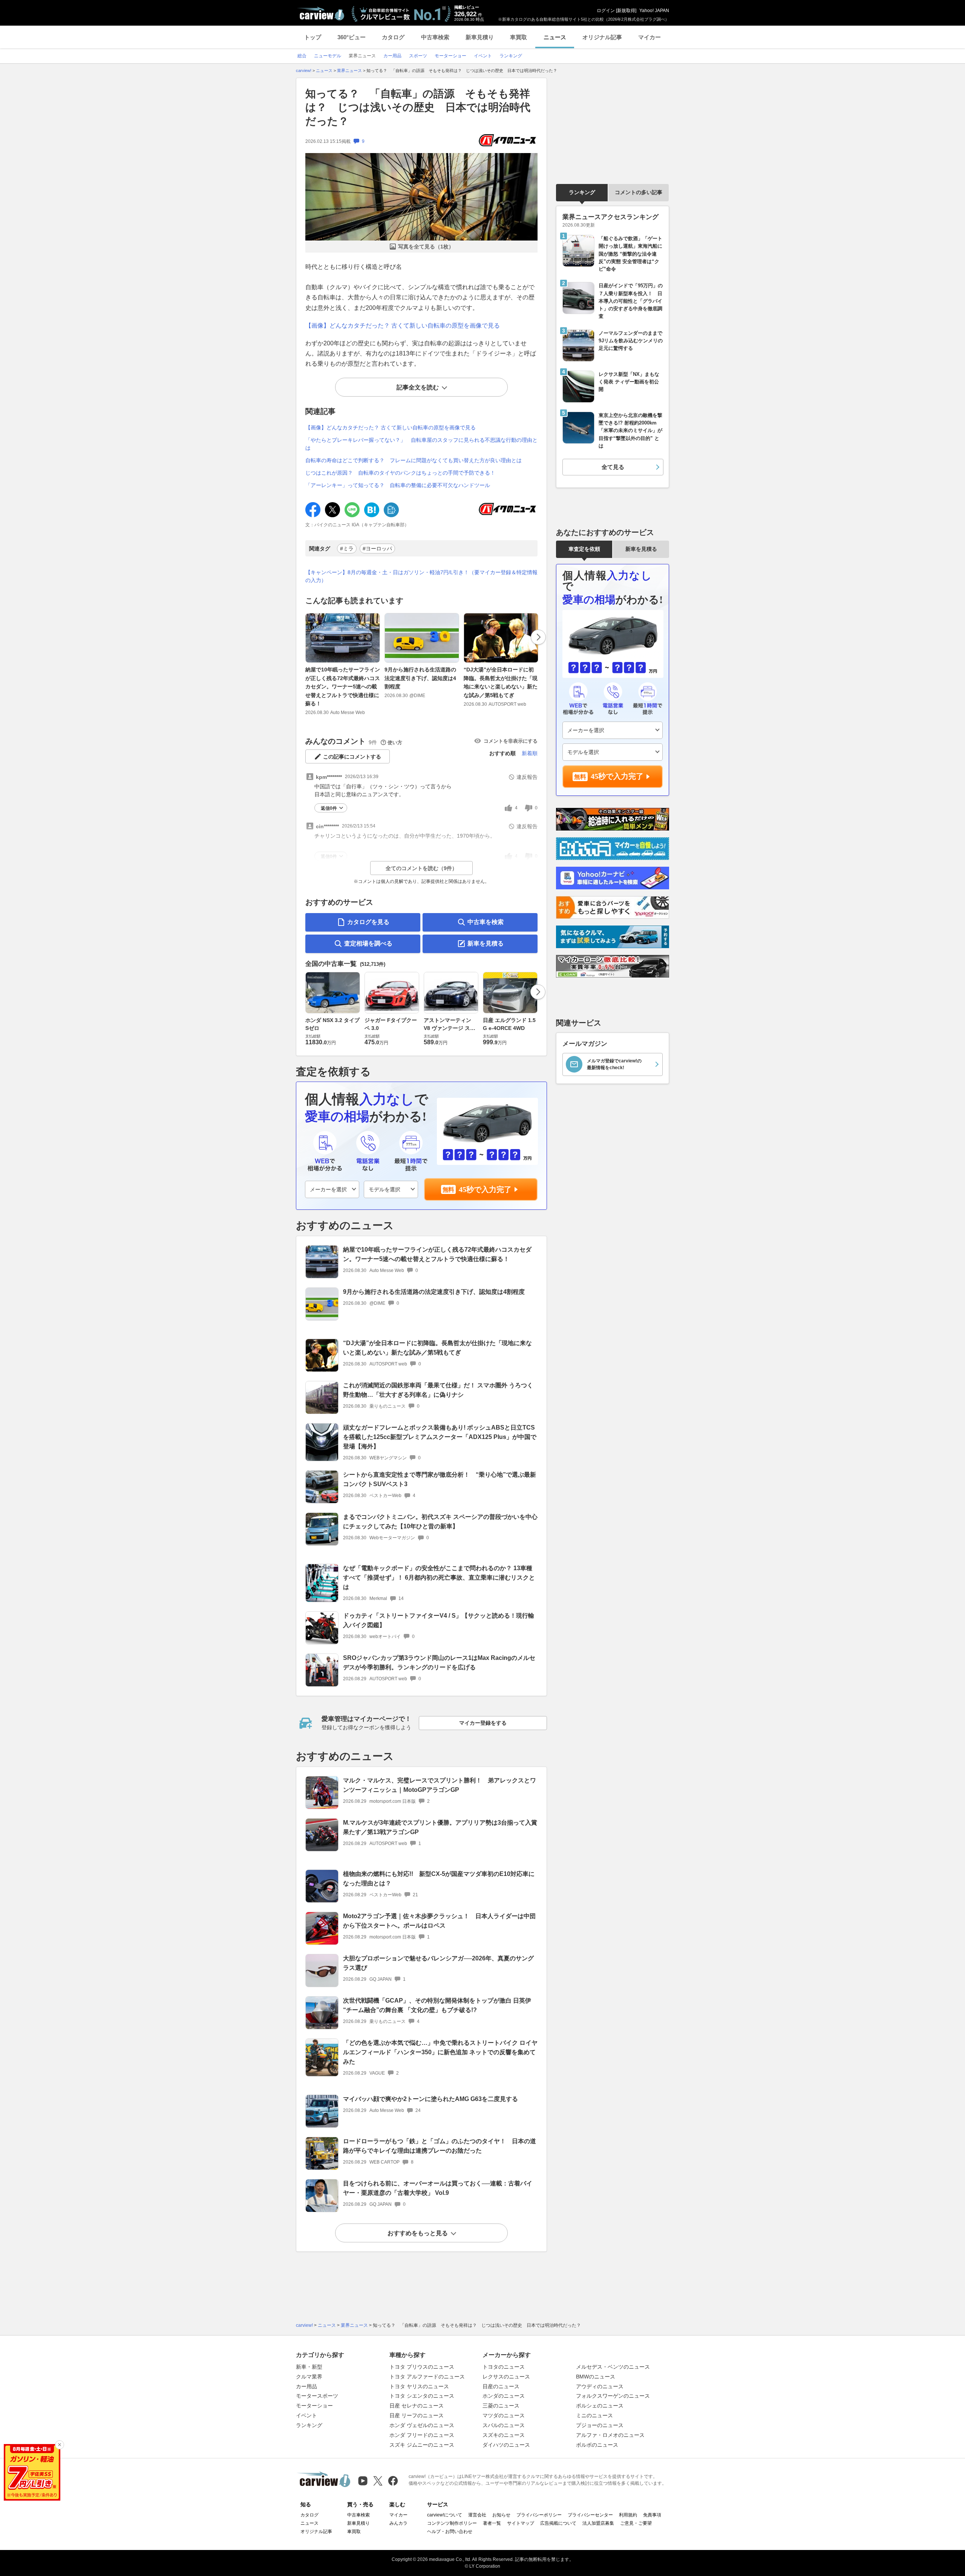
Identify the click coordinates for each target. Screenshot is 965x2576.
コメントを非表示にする (511, 741)
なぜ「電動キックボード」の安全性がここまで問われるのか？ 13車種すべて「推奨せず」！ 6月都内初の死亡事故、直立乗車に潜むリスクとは (439, 1578)
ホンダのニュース (504, 2396)
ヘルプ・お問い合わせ (450, 2532)
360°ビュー (352, 37)
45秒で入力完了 (485, 1189)
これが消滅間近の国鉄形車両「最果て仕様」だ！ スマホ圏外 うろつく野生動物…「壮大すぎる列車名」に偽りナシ (438, 1390)
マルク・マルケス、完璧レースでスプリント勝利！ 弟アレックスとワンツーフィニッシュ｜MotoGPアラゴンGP (440, 1785)
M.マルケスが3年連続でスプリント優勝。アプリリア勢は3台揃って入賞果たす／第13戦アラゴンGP (440, 1827)
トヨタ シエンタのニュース (422, 2396)
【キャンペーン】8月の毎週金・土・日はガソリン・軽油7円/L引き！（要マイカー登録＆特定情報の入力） (421, 576)
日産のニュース (501, 2386)
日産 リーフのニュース (417, 2415)
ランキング (582, 192)
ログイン (606, 11)
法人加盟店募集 (598, 2523)
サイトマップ (521, 2523)
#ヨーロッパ (377, 549)
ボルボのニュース (597, 2445)
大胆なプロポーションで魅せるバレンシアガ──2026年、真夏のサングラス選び (438, 1963)
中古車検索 (435, 37)
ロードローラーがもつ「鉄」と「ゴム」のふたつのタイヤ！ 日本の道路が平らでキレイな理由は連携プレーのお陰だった (440, 2146)
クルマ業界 (309, 2377)
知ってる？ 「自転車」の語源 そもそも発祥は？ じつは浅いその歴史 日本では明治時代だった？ (418, 107)
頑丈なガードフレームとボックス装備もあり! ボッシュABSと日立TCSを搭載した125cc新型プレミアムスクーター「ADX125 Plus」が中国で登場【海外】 (440, 1437)
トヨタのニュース (504, 2367)
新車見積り (480, 37)
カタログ (393, 37)
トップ (313, 37)
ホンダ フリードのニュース (422, 2435)
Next (538, 637)
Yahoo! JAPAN (654, 11)
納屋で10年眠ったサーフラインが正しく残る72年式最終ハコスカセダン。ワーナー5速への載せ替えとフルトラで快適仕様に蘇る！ (343, 687)
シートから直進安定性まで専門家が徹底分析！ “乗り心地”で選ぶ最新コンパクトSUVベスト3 (440, 1479)
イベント (306, 2415)
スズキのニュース (504, 2435)
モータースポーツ (317, 2396)
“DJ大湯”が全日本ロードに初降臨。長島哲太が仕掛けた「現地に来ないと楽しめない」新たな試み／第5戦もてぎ (501, 682)
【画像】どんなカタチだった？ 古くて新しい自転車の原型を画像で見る (403, 326)
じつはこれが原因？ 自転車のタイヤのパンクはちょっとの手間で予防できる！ (400, 473)
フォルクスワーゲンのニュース (613, 2396)
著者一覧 (492, 2523)
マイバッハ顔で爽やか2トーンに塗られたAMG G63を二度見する (430, 2099)
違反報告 (527, 777)
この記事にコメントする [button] (352, 757)
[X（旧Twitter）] (378, 2481)
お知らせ (501, 2515)
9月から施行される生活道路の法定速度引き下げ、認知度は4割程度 (420, 678)
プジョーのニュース (600, 2425)
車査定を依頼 (584, 549)
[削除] (60, 2445)
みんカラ (398, 2523)
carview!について (445, 2515)
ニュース (555, 37)
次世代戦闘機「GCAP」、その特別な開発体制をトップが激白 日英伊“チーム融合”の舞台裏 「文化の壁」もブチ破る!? (437, 2005)
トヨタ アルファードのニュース (427, 2377)
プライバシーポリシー (539, 2515)
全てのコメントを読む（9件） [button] (421, 868)
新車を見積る (486, 943)
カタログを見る (368, 922)
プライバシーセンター (590, 2515)
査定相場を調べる (368, 943)
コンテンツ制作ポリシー (452, 2523)
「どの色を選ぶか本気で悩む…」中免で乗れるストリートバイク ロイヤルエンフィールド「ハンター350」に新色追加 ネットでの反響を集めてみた (440, 2052)
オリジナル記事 (602, 37)
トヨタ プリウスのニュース (422, 2367)
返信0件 (329, 808)
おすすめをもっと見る (418, 2233)
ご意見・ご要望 (636, 2523)
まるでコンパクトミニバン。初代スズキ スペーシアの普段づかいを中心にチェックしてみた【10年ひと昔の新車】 (440, 1522)
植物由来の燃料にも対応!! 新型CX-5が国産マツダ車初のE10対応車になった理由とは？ (439, 1879)
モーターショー (314, 2406)
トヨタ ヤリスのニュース (419, 2386)
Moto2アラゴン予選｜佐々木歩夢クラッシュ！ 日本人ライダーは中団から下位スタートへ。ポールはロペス (439, 1921)
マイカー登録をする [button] (483, 1723)
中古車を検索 (486, 922)
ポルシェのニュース (600, 2406)
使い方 (395, 742)
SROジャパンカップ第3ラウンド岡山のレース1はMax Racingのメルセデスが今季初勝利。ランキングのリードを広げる (439, 1663)
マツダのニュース (504, 2415)
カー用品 (306, 2386)
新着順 (530, 753)
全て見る (613, 467)
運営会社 (477, 2515)
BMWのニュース (596, 2377)
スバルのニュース (504, 2425)
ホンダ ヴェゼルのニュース (422, 2425)
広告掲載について (558, 2523)
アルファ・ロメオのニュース (610, 2435)
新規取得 (626, 11)
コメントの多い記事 (639, 192)
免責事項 (652, 2515)
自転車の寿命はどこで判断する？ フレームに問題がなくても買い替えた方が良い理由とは (414, 460)
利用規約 (628, 2515)
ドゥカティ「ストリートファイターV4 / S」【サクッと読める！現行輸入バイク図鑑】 (439, 1620)
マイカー (649, 37)
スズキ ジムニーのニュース (422, 2445)
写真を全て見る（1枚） (426, 247)
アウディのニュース (600, 2386)
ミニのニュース (594, 2415)
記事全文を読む (418, 387)
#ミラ (347, 549)
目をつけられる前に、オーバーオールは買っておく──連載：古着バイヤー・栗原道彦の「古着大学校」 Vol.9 (438, 2188)
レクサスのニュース (506, 2377)
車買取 (518, 37)
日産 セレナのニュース (417, 2406)
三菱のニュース (501, 2406)
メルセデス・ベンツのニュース (613, 2367)
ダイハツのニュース (506, 2445)
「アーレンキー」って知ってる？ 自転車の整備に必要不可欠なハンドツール (398, 485)
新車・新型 (309, 2367)
